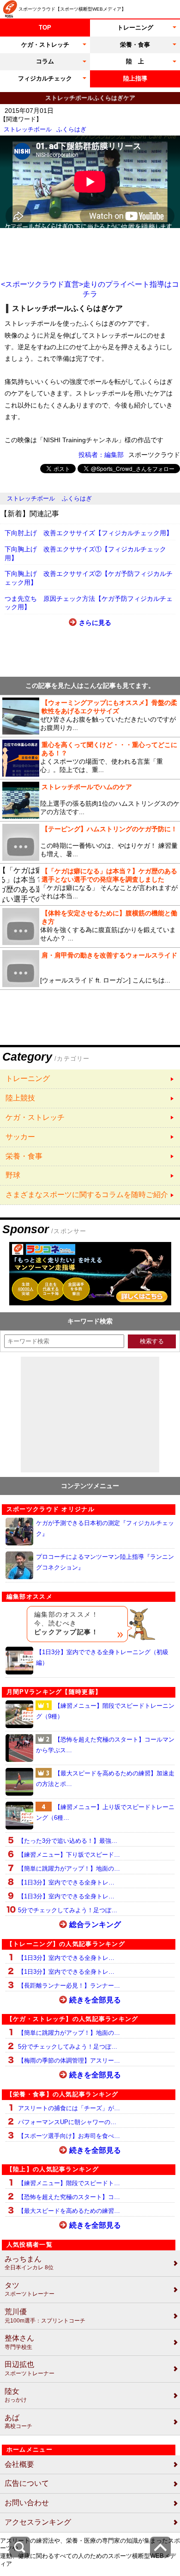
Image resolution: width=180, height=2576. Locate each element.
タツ (30, 2289)
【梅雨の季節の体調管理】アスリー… (69, 2060)
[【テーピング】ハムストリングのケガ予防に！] (90, 842)
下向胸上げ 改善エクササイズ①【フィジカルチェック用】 (85, 553)
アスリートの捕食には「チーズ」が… (69, 2108)
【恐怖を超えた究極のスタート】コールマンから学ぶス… (105, 1745)
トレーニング (135, 28)
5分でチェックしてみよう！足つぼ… (68, 1910)
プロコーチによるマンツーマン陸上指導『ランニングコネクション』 (105, 1562)
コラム (45, 61)
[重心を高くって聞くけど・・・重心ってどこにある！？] (90, 758)
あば (18, 2422)
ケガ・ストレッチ (45, 45)
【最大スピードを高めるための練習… (69, 2211)
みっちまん (29, 2263)
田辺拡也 (30, 2369)
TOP (45, 28)
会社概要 (19, 2464)
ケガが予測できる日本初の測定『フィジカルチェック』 (105, 1528)
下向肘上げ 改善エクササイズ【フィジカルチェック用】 (89, 533)
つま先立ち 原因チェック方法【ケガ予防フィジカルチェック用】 (89, 603)
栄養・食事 (135, 45)
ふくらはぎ (71, 129)
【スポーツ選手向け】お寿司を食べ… (69, 2136)
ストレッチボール (28, 129)
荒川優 (45, 2316)
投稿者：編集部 (101, 455)
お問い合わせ (27, 2503)
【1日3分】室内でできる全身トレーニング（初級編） (102, 1657)
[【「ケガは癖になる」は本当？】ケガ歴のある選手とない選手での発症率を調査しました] (90, 884)
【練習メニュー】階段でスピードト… (69, 2183)
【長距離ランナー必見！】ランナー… (69, 1986)
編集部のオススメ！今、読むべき (66, 1623)
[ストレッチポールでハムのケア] (90, 800)
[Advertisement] (90, 254)
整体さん (19, 2342)
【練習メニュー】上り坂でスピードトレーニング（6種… (105, 1812)
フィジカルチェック (45, 78)
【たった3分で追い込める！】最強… (68, 1841)
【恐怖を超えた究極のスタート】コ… (69, 2197)
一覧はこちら (90, 1079)
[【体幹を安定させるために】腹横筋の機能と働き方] (90, 927)
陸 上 (135, 61)
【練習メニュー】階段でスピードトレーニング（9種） (105, 1711)
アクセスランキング (38, 2522)
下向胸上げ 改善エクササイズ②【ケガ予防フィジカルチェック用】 (89, 578)
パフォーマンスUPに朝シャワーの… (67, 2122)
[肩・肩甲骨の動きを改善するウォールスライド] (90, 969)
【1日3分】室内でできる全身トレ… (66, 1882)
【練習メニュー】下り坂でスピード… (69, 1855)
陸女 (16, 2395)
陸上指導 (135, 78)
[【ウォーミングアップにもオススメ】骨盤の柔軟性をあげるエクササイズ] (90, 716)
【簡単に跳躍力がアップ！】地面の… (69, 1869)
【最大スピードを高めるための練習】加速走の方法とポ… (105, 1779)
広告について (27, 2483)
